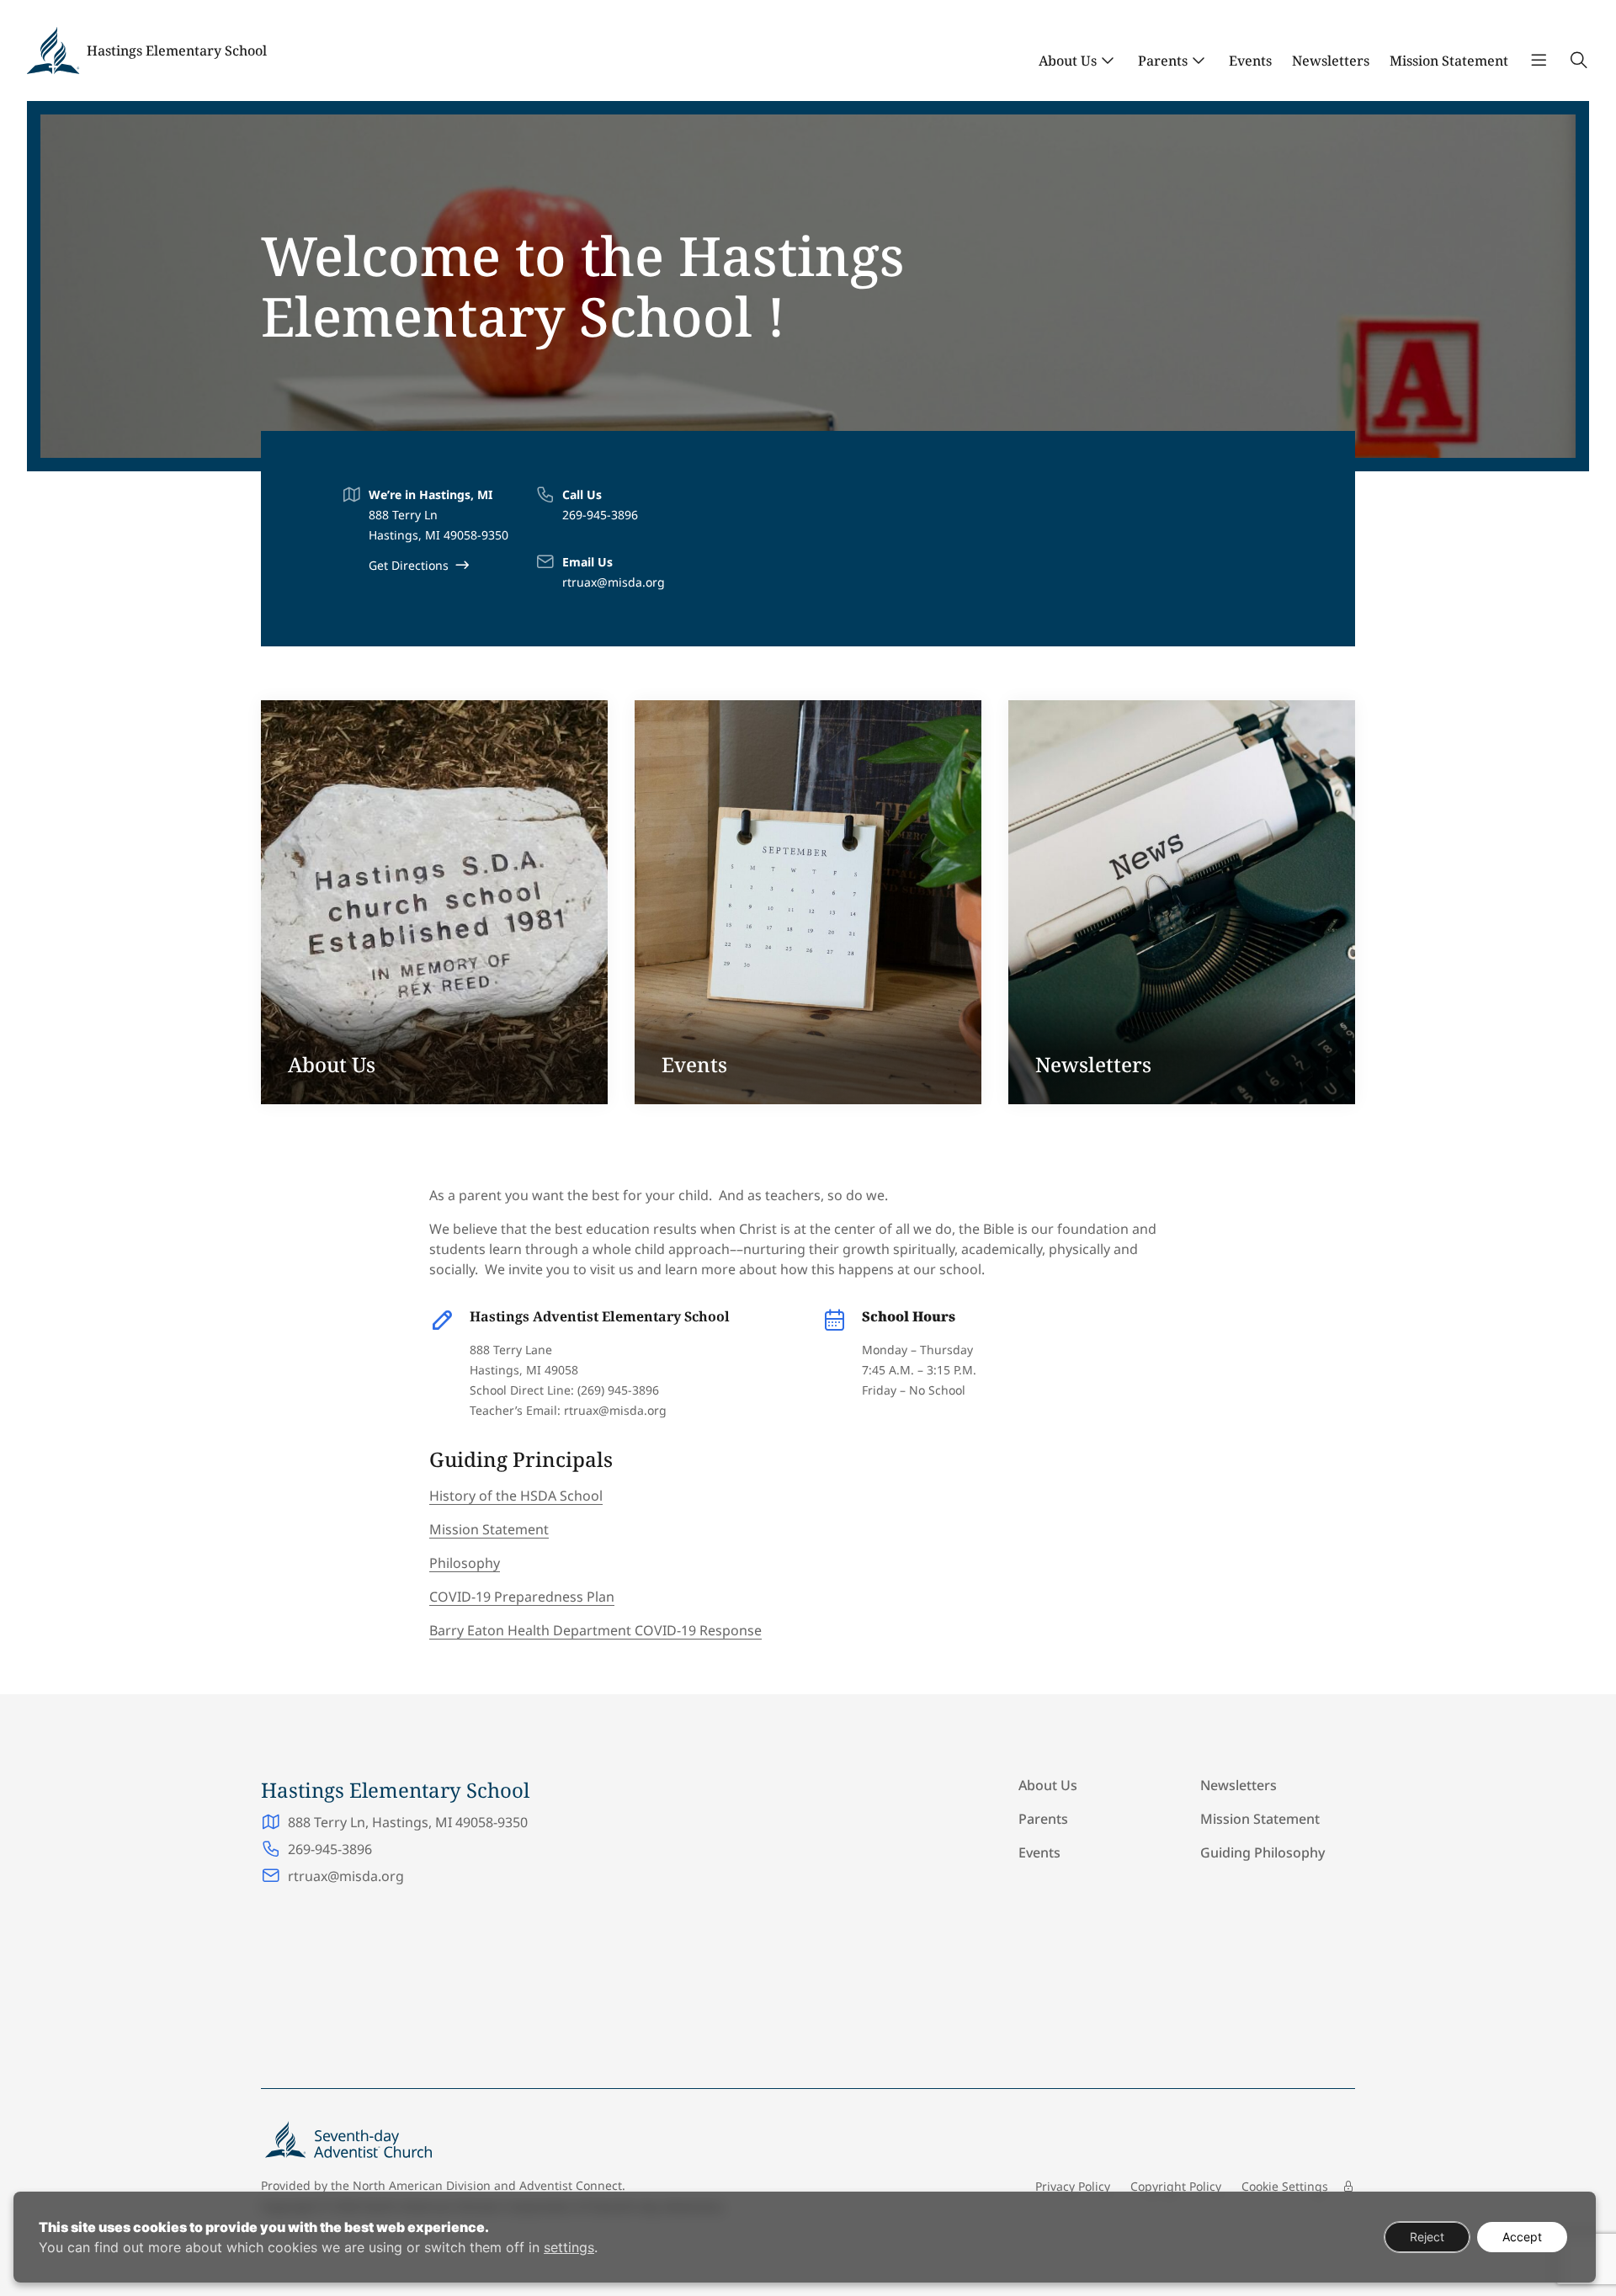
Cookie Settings (1285, 2186)
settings (569, 2247)
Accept (1522, 2237)
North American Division (422, 2185)
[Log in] (1348, 2187)
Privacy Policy (1073, 2186)
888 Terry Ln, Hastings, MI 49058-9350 (408, 1822)
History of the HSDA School (516, 1496)
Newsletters (1331, 61)
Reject (1427, 2237)
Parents (1163, 61)
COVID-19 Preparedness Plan (522, 1597)
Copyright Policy (1176, 2186)
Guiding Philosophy (1262, 1852)
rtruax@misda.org (614, 582)
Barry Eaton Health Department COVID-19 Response (595, 1630)
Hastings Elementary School (177, 50)
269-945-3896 (600, 515)
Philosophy (465, 1563)
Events (1250, 61)
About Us (1068, 61)
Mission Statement (1449, 61)
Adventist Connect (571, 2185)
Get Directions (409, 565)
